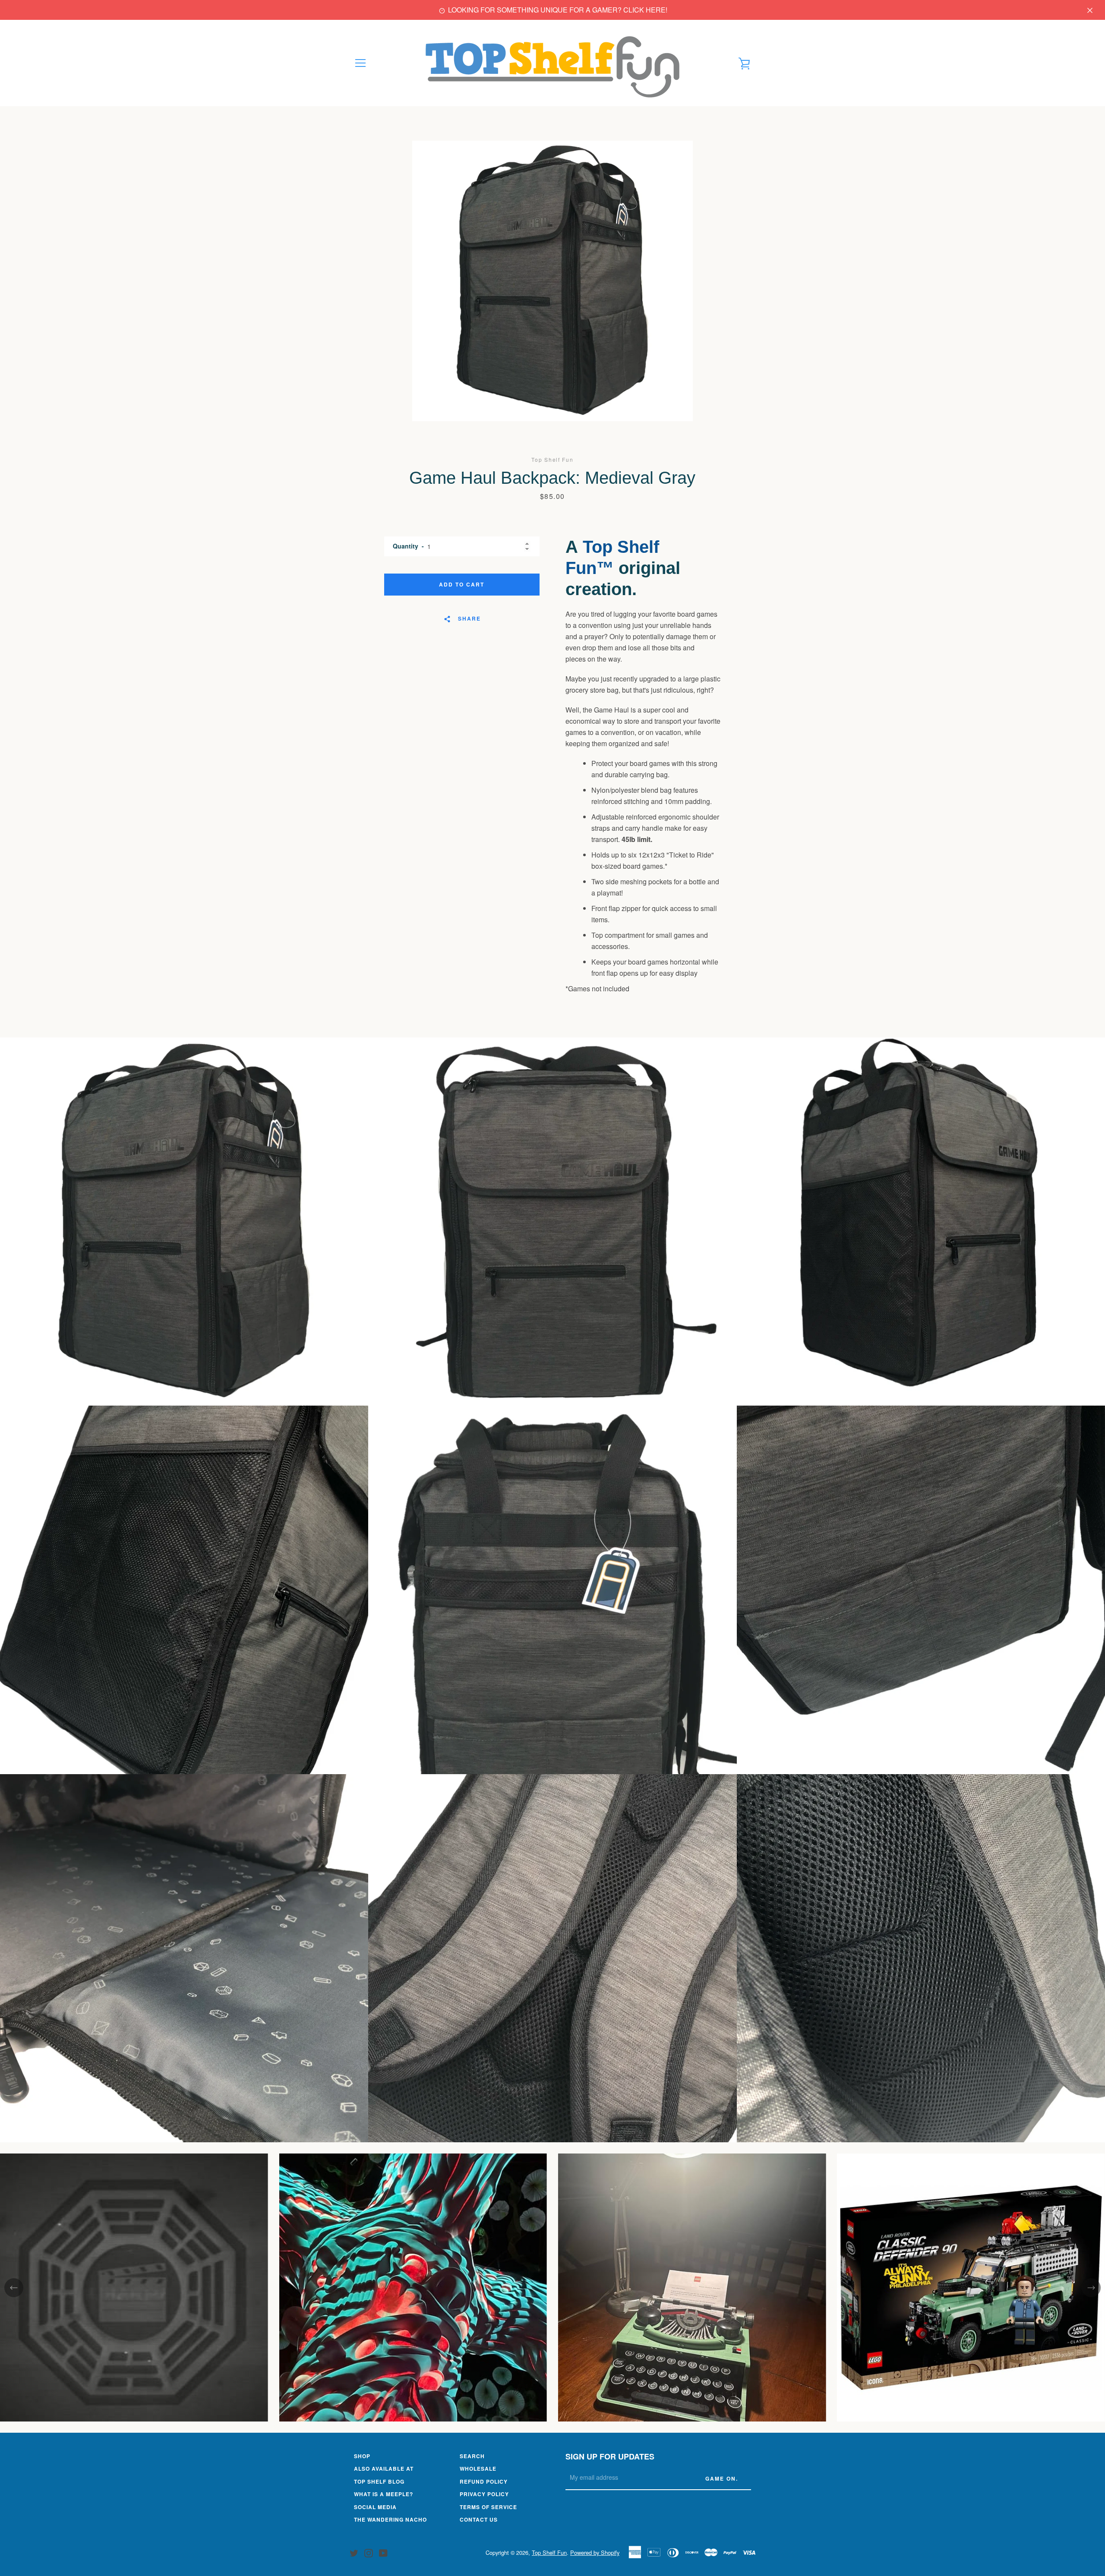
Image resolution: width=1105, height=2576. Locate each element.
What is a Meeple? (384, 2494)
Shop (362, 2456)
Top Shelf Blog (379, 2481)
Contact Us (479, 2519)
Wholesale (478, 2469)
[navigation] (360, 63)
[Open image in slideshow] (552, 281)
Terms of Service (488, 2507)
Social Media (375, 2507)
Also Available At (384, 2469)
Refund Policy (484, 2481)
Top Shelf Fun (549, 2552)
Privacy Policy (484, 2494)
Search (472, 2456)
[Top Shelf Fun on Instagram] (369, 2552)
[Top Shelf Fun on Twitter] (354, 2552)
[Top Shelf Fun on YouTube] (383, 2552)
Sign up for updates (610, 2456)
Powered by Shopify (595, 2552)
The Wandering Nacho (390, 2519)
